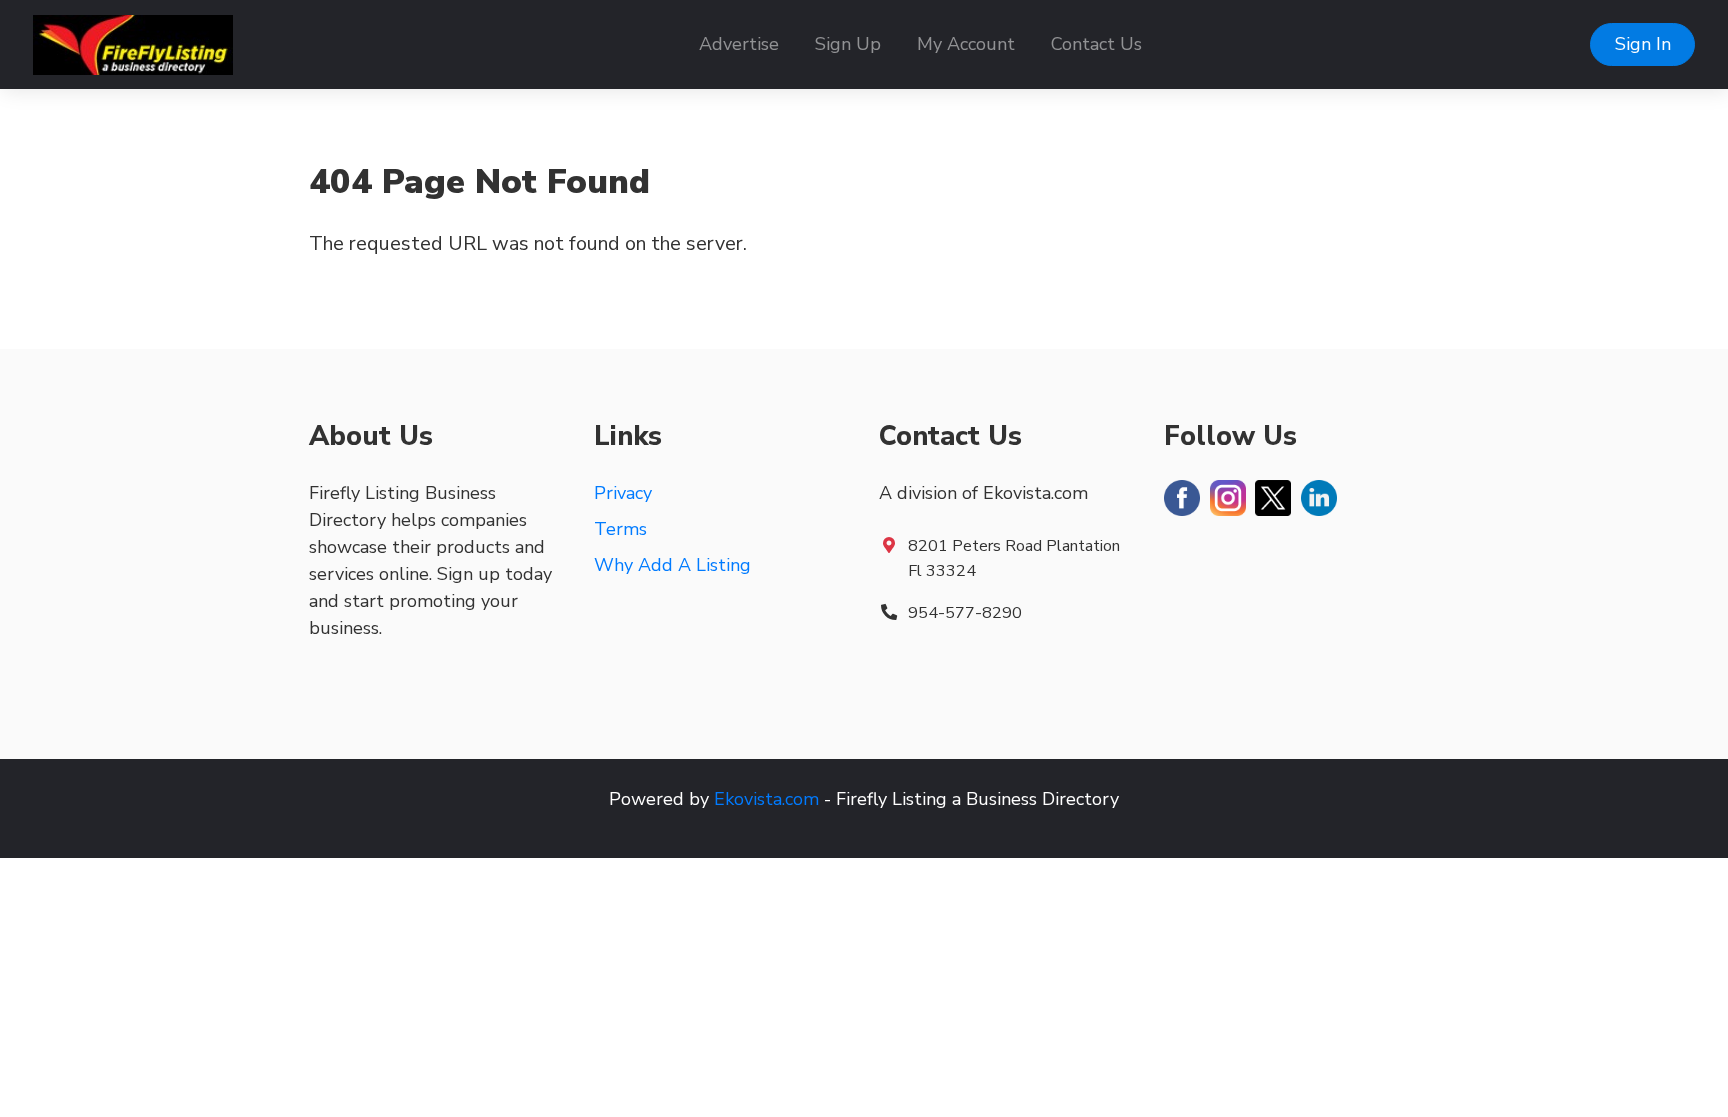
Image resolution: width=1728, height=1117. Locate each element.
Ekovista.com (766, 799)
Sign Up (848, 44)
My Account (966, 44)
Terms (620, 529)
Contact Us (1096, 44)
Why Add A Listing (672, 565)
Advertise (739, 44)
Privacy (623, 493)
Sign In (1643, 44)
